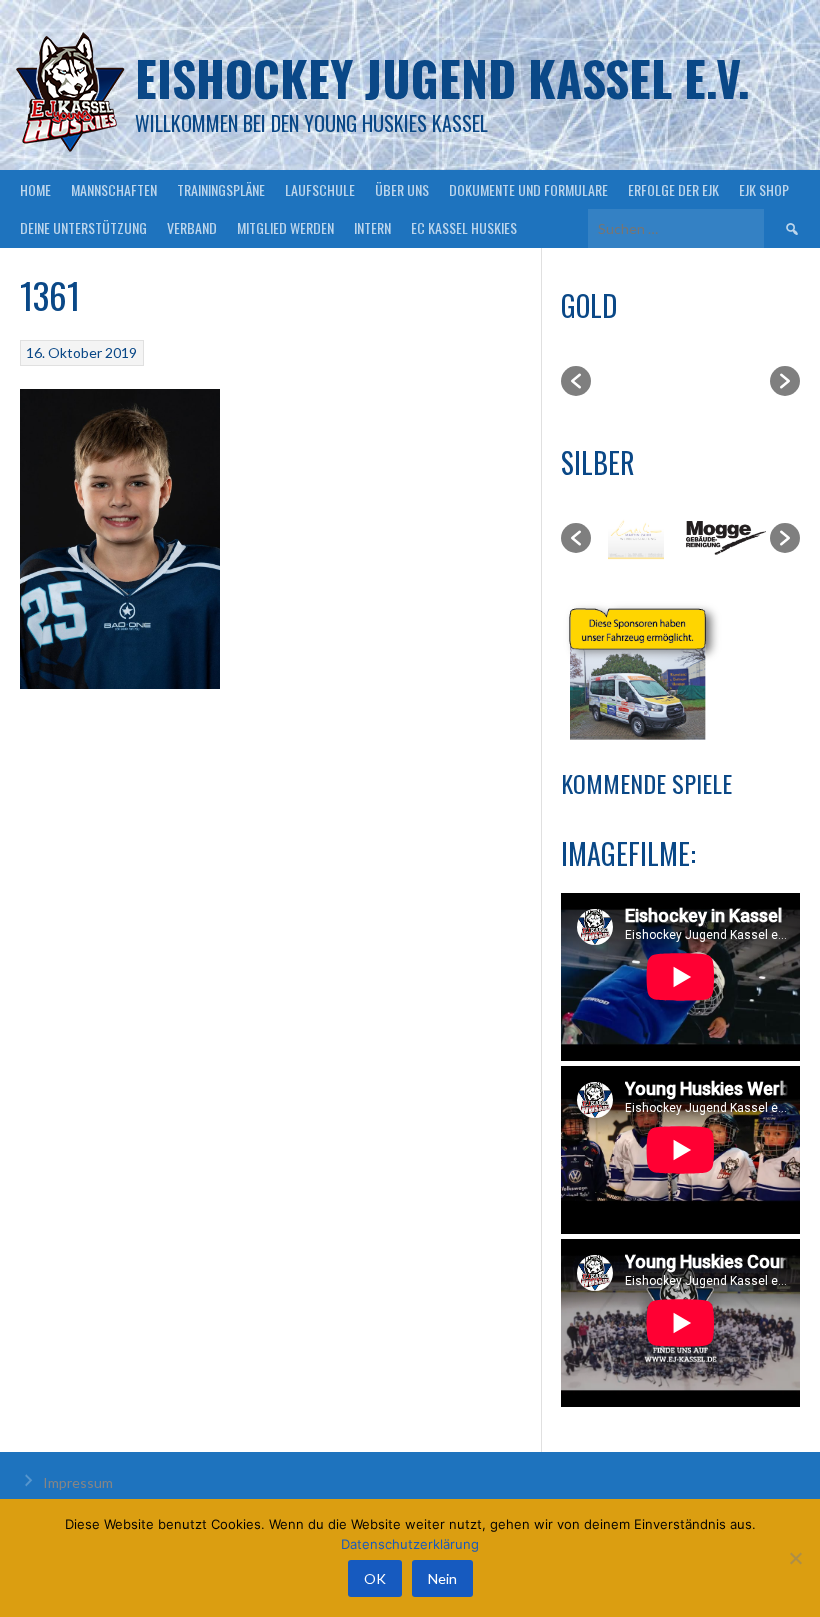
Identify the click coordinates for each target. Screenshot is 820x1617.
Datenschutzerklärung (410, 1544)
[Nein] (795, 1558)
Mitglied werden (285, 227)
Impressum (78, 1482)
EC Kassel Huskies (464, 227)
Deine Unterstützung (83, 227)
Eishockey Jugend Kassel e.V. (442, 77)
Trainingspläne (221, 189)
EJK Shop (764, 189)
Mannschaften (114, 189)
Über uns (402, 189)
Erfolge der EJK (673, 189)
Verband (192, 227)
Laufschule (320, 189)
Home (35, 189)
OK (375, 1578)
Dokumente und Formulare (528, 189)
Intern (372, 227)
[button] (576, 381)
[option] (636, 381)
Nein (442, 1578)
